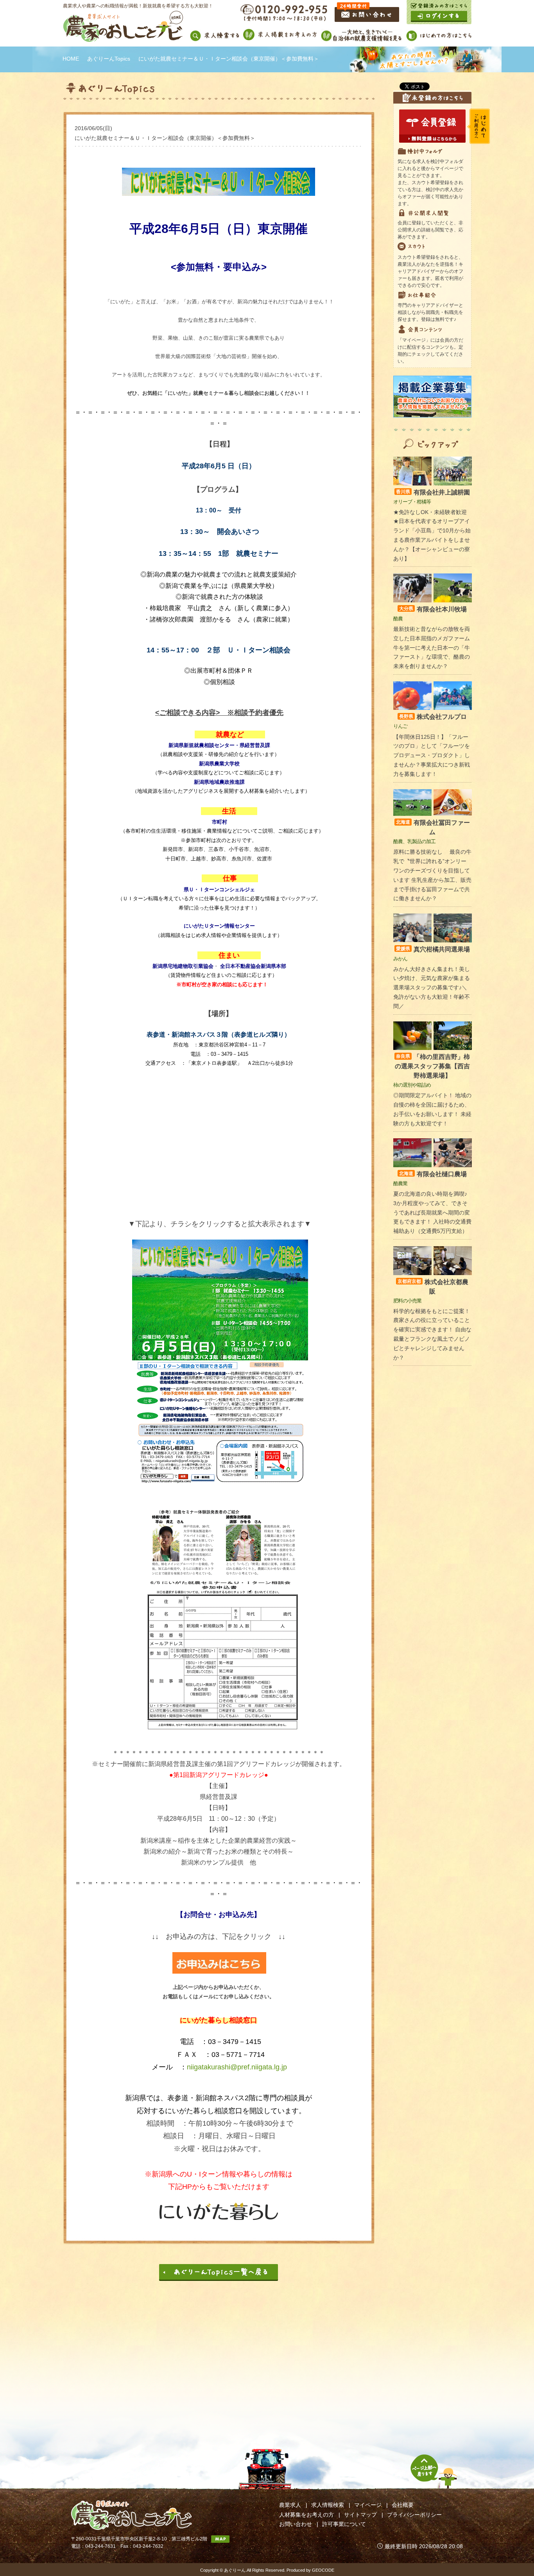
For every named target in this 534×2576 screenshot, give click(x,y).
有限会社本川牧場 (433, 609)
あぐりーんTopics (109, 59)
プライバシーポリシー (414, 2515)
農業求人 (290, 2505)
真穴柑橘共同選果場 (433, 949)
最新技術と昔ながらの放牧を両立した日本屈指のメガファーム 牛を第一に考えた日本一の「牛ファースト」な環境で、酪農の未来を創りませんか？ (432, 648)
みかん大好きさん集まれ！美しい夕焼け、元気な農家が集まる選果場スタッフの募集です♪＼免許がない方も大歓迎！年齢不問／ (432, 988)
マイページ (368, 2505)
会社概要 (403, 2505)
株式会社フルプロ (433, 717)
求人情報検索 (328, 2505)
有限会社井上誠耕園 (433, 492)
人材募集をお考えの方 (306, 2515)
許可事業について (344, 2524)
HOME (71, 59)
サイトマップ (360, 2515)
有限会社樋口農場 (433, 1174)
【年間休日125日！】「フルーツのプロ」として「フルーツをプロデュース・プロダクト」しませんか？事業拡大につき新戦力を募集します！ (432, 755)
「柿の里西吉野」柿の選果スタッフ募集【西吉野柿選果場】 (432, 1066)
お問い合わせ (296, 2524)
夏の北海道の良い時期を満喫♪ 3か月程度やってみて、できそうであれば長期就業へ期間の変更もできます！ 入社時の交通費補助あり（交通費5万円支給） (432, 1212)
